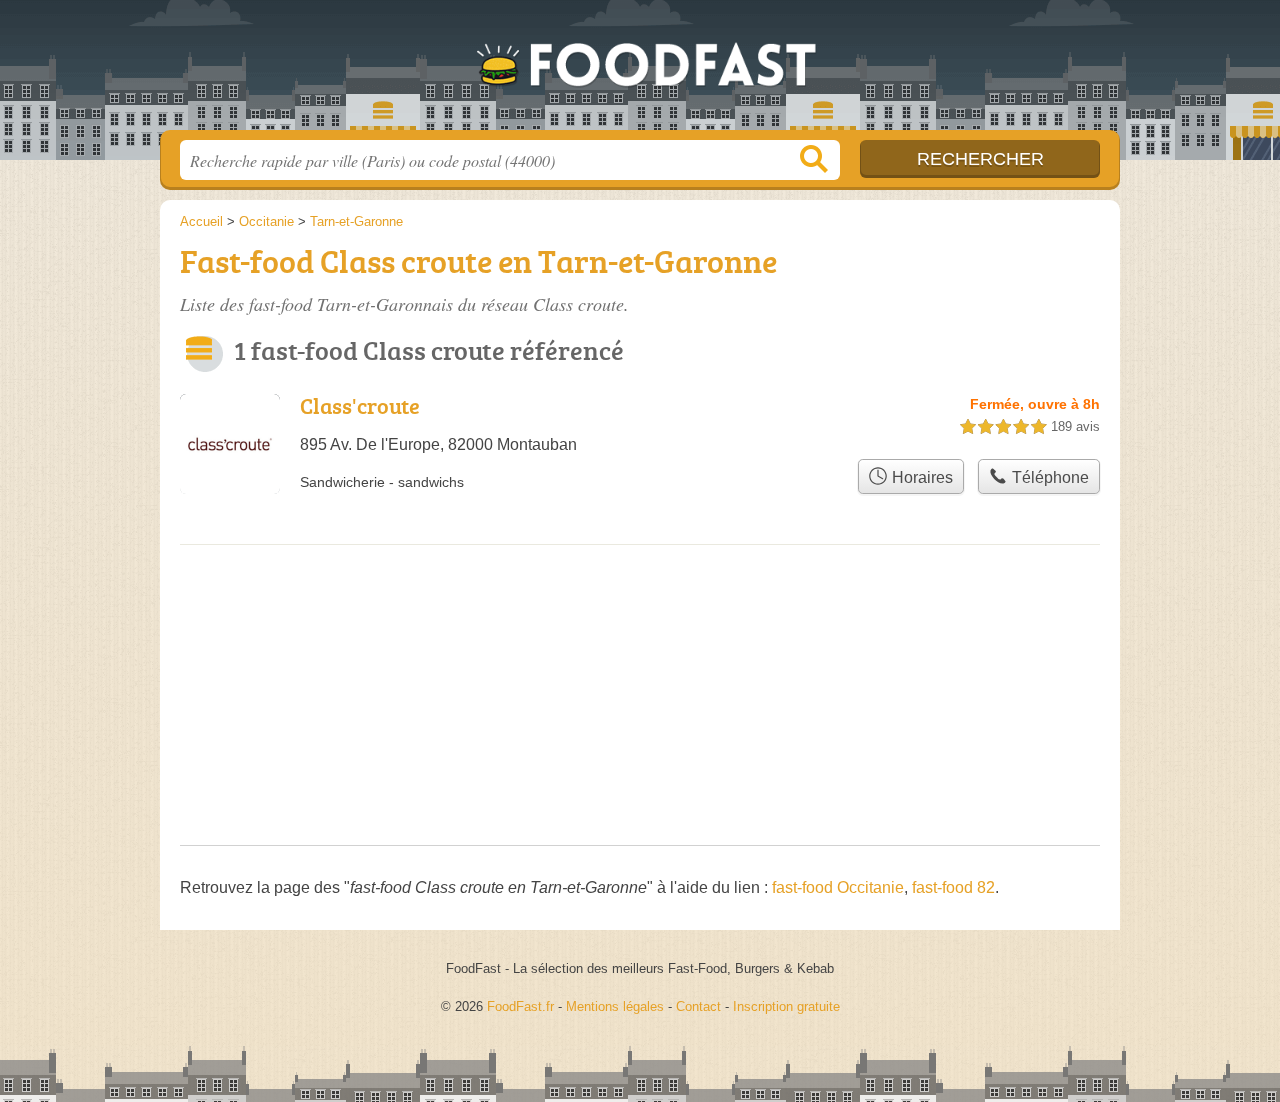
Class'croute (360, 405)
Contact (698, 1006)
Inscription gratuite (786, 1006)
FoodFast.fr (640, 71)
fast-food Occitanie (838, 887)
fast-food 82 (953, 887)
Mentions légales (615, 1006)
